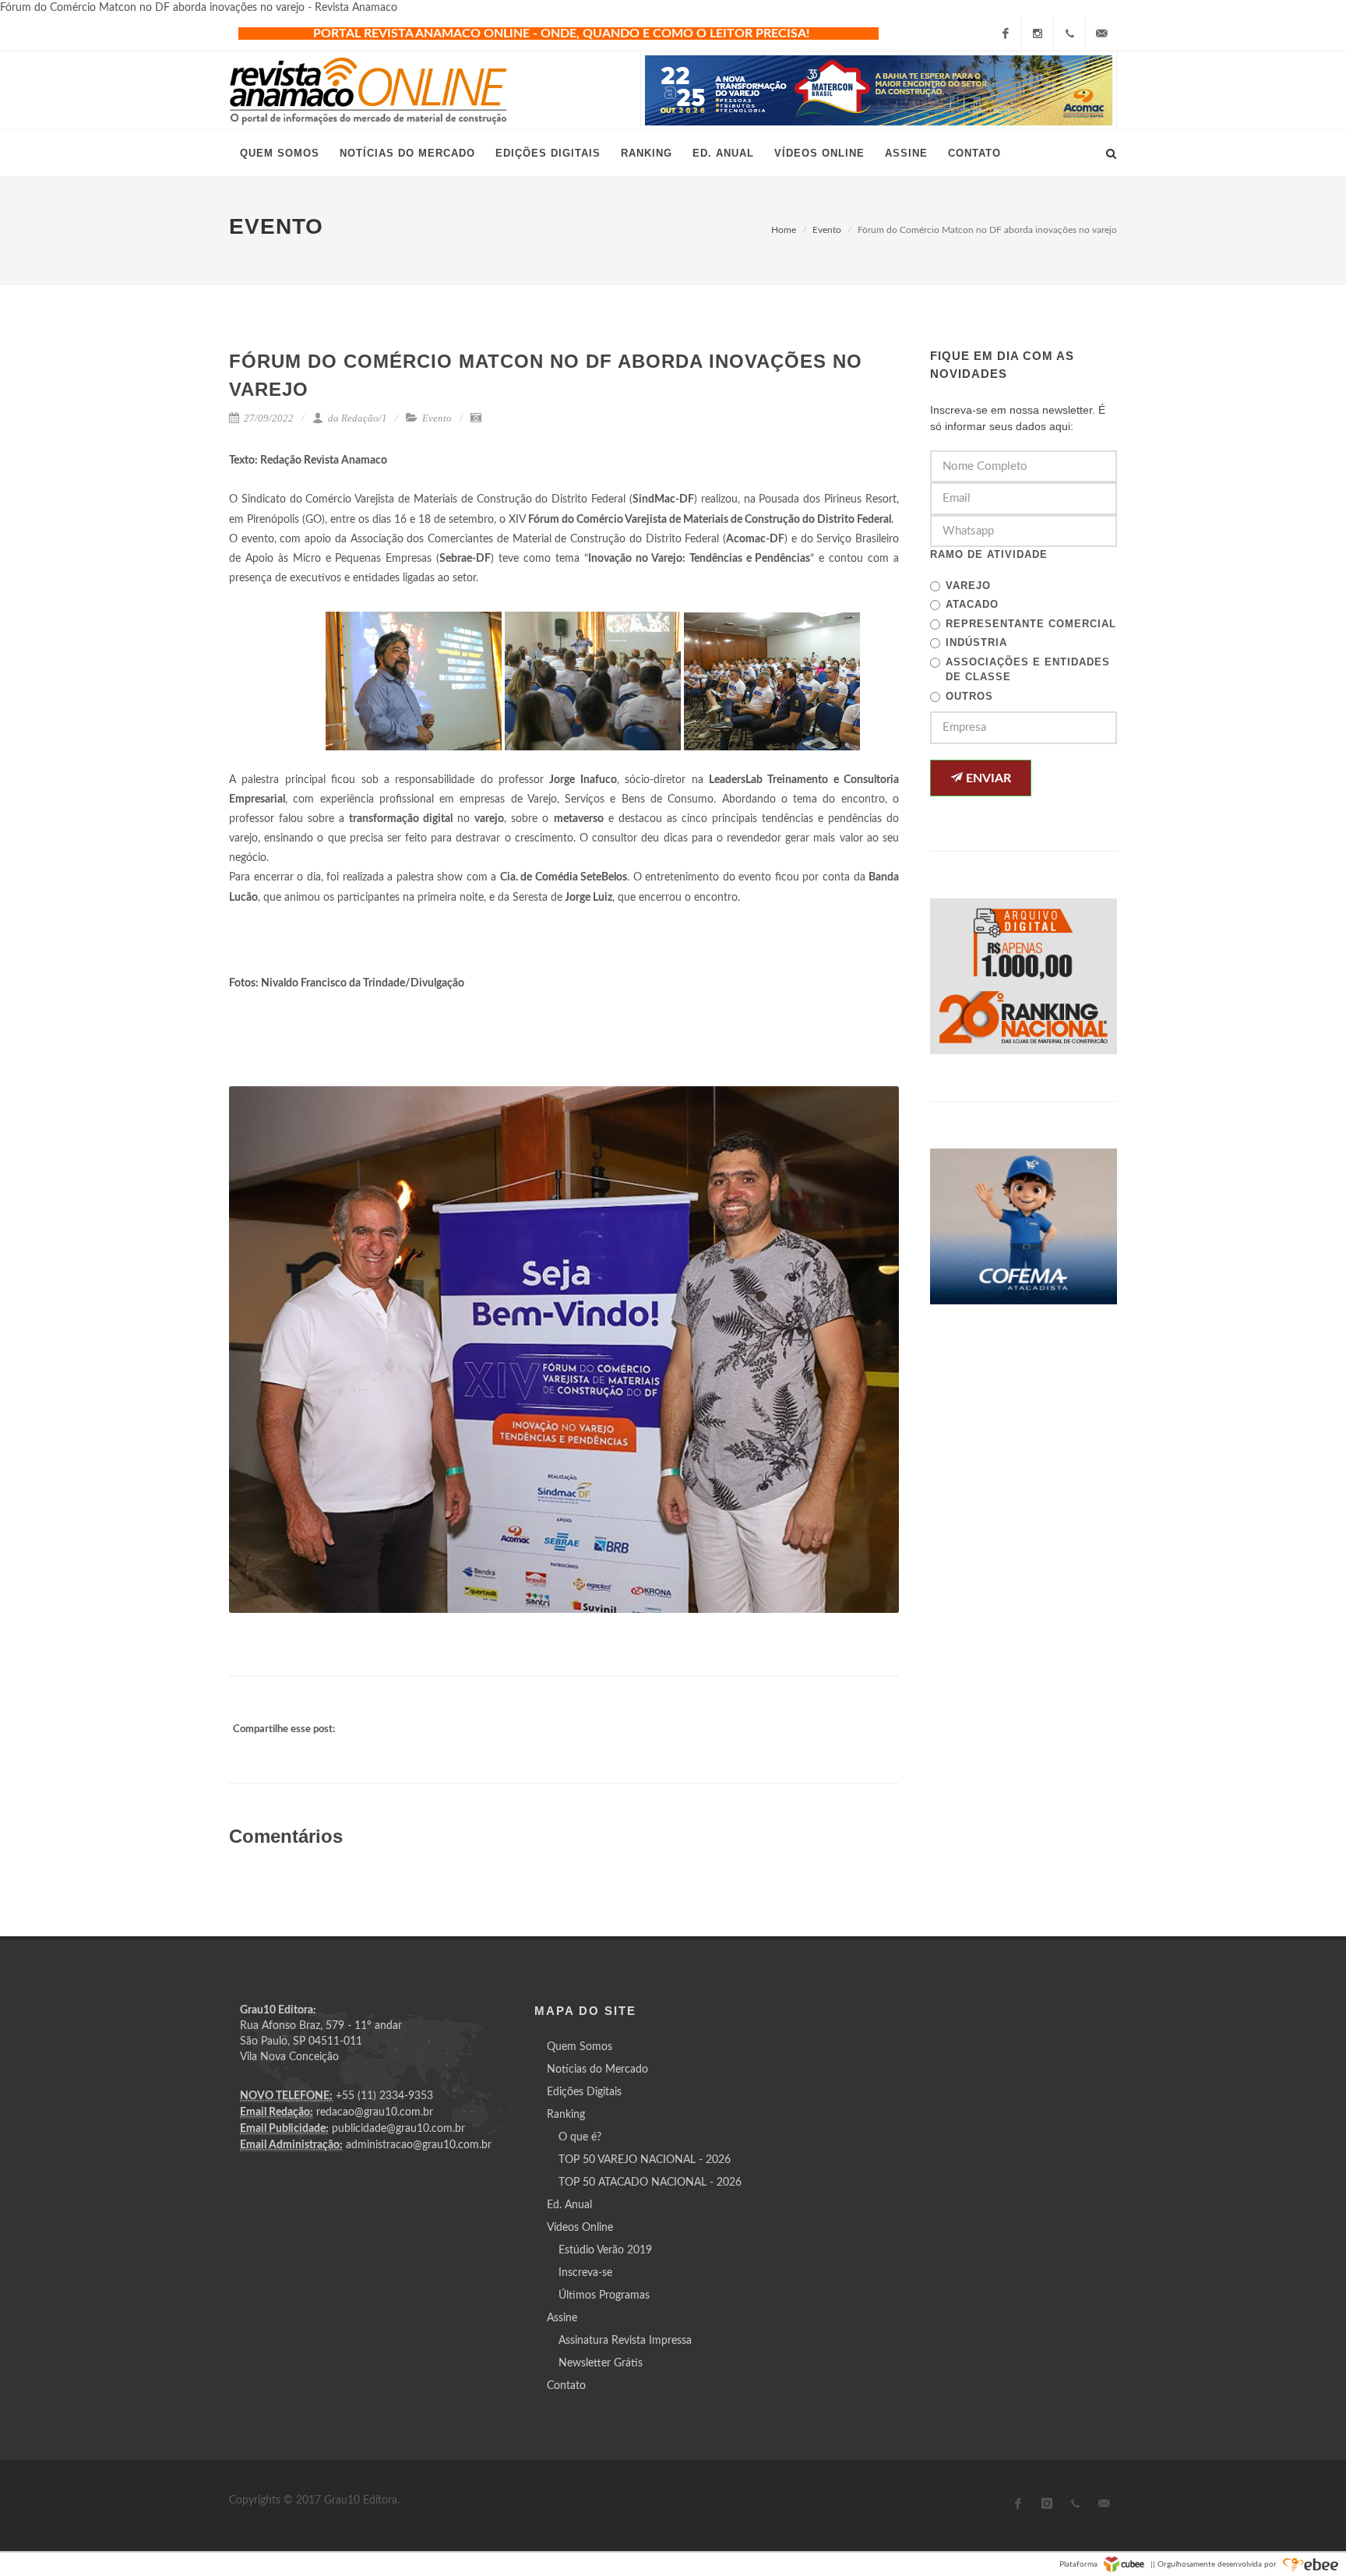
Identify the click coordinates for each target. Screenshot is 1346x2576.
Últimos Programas (604, 2295)
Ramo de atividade (989, 554)
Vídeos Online (580, 2228)
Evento (827, 230)
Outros (969, 696)
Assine (562, 2318)
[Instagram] (1038, 34)
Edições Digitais (584, 2092)
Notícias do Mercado (597, 2070)
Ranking (566, 2115)
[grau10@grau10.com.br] (1101, 34)
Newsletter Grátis (601, 2363)
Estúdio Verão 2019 (605, 2250)
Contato (566, 2386)
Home (784, 230)
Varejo (968, 586)
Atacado (972, 604)
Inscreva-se (585, 2273)
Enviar (987, 778)
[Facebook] (1006, 34)
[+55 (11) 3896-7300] (1069, 34)
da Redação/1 (356, 418)
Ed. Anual (569, 2205)
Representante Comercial (1031, 624)
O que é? (580, 2137)
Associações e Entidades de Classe (1028, 670)
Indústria (976, 642)
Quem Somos (580, 2047)
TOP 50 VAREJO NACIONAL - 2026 (645, 2160)
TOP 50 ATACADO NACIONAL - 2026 (650, 2183)
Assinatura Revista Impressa (625, 2341)
